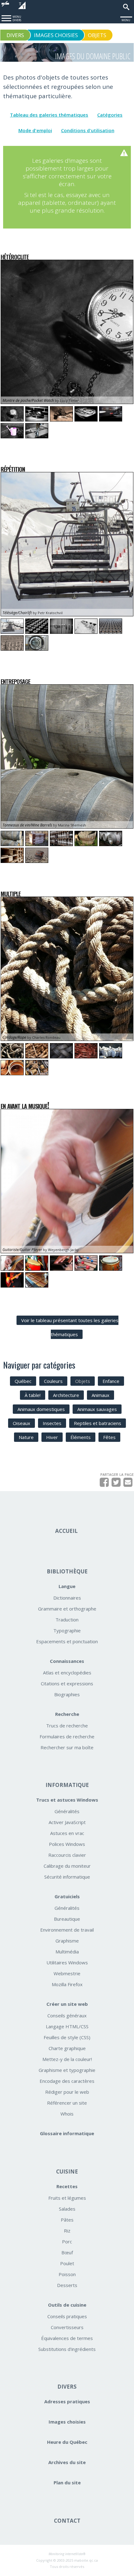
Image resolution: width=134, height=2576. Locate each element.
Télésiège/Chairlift (17, 613)
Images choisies (67, 2422)
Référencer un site (67, 2103)
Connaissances (67, 1661)
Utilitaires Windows (67, 1962)
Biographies (67, 1694)
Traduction (67, 1620)
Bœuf (67, 2252)
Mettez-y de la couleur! (67, 2059)
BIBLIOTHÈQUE (67, 1571)
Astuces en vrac (67, 1833)
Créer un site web (67, 2004)
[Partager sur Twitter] (116, 1484)
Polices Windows (67, 1844)
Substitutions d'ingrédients (67, 2349)
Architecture (66, 1395)
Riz (67, 2231)
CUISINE (67, 2172)
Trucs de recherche (67, 1726)
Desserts (67, 2285)
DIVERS (67, 2387)
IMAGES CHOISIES (56, 35)
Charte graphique (67, 2048)
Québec (23, 1381)
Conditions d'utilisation (88, 130)
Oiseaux (22, 1423)
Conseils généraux (67, 2015)
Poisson (67, 2274)
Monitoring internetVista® (67, 2554)
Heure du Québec (67, 2442)
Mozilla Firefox (67, 1984)
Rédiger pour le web (67, 2092)
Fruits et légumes (67, 2198)
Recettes (67, 2186)
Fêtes (109, 1437)
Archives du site (67, 2462)
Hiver (52, 1437)
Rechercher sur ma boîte (67, 1747)
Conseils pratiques (67, 2316)
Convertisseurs (67, 2327)
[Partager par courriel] (128, 1484)
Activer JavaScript (67, 1822)
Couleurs (53, 1381)
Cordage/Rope (14, 1037)
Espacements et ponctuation (67, 1641)
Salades (67, 2209)
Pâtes (67, 2220)
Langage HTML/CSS (67, 2026)
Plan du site (67, 2482)
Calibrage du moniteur (67, 1866)
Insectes (52, 1423)
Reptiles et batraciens (98, 1423)
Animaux (100, 1395)
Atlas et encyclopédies (67, 1673)
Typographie (67, 1630)
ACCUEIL (66, 1531)
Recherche (67, 1714)
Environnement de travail (67, 1930)
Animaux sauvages (97, 1409)
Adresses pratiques (67, 2401)
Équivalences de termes (67, 2338)
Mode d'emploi (35, 130)
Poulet (67, 2263)
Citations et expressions (67, 1683)
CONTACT (67, 2521)
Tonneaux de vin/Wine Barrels (27, 825)
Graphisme (67, 1941)
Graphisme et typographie (67, 2070)
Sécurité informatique (67, 1877)
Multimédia (67, 1952)
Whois (67, 2114)
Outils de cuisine (67, 2305)
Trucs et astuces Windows (67, 1800)
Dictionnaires (67, 1598)
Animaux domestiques (41, 1409)
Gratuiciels (67, 1896)
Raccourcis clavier (67, 1855)
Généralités (67, 1811)
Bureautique (67, 1919)
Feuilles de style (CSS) (67, 2037)
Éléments (81, 1437)
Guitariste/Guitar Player (22, 1250)
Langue (67, 1586)
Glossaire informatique (67, 2133)
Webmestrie (67, 1973)
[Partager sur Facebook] (104, 1484)
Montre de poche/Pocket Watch (28, 400)
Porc (67, 2241)
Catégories (110, 115)
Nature (26, 1437)
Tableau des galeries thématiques (49, 115)
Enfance (111, 1381)
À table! (33, 1395)
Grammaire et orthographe (67, 1609)
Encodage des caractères (67, 2081)
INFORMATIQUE (67, 1785)
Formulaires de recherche (67, 1736)
